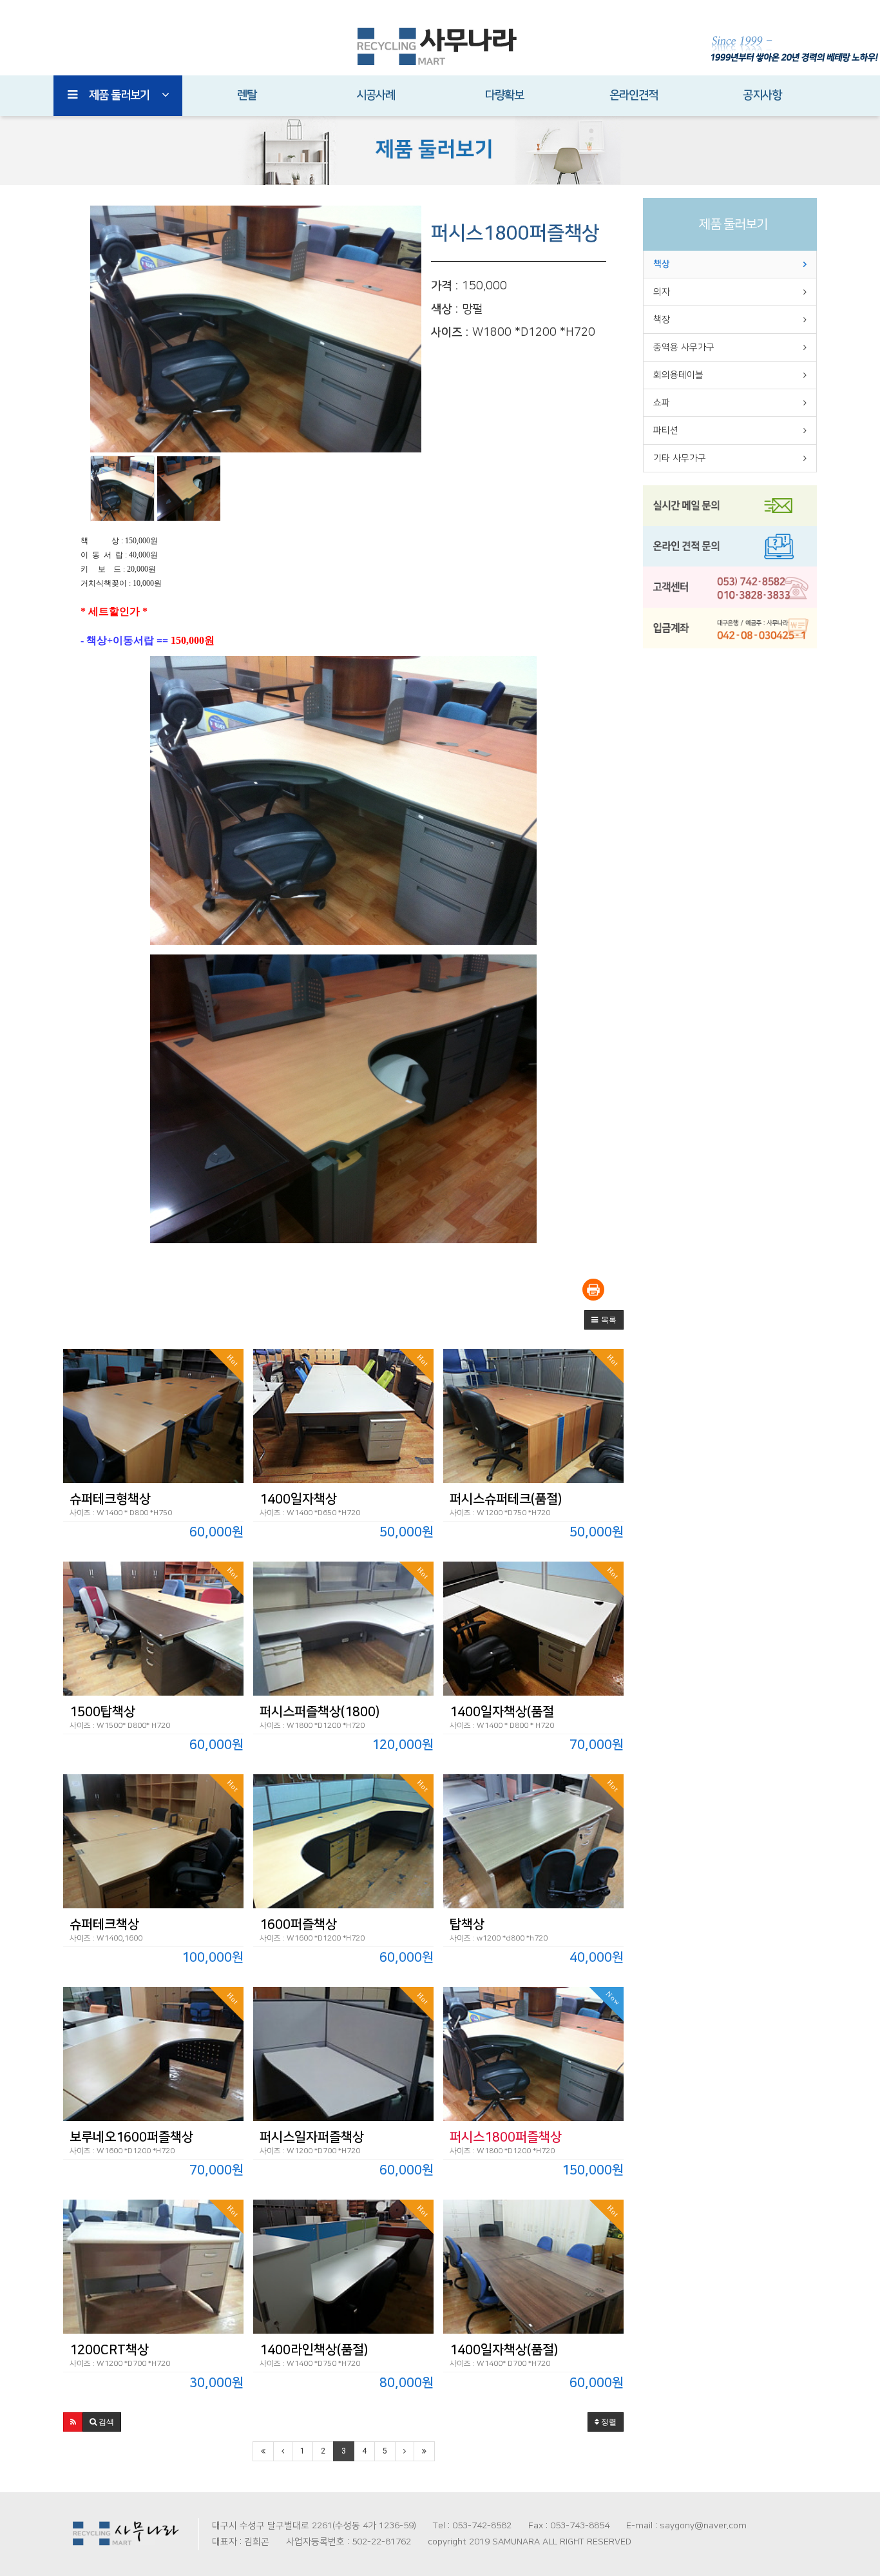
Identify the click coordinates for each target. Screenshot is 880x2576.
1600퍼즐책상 (298, 1924)
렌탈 (247, 95)
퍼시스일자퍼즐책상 (312, 2137)
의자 (662, 292)
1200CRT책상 (109, 2350)
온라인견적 (634, 95)
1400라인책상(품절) (314, 2350)
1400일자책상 (298, 1499)
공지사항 (762, 95)
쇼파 (662, 403)
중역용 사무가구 (684, 347)
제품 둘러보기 (119, 95)
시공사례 (376, 95)
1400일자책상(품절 (502, 1712)
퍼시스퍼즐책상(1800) (320, 1712)
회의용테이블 (678, 375)
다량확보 (504, 95)
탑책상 (467, 1924)
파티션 (666, 431)
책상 (662, 264)
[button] (604, 1320)
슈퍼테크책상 (104, 1924)
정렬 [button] (608, 2422)
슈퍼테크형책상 (110, 1499)
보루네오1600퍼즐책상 (131, 2137)
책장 (662, 320)
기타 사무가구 (680, 458)
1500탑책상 (102, 1712)
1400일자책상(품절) (504, 2350)
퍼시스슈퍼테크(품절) (506, 1499)
